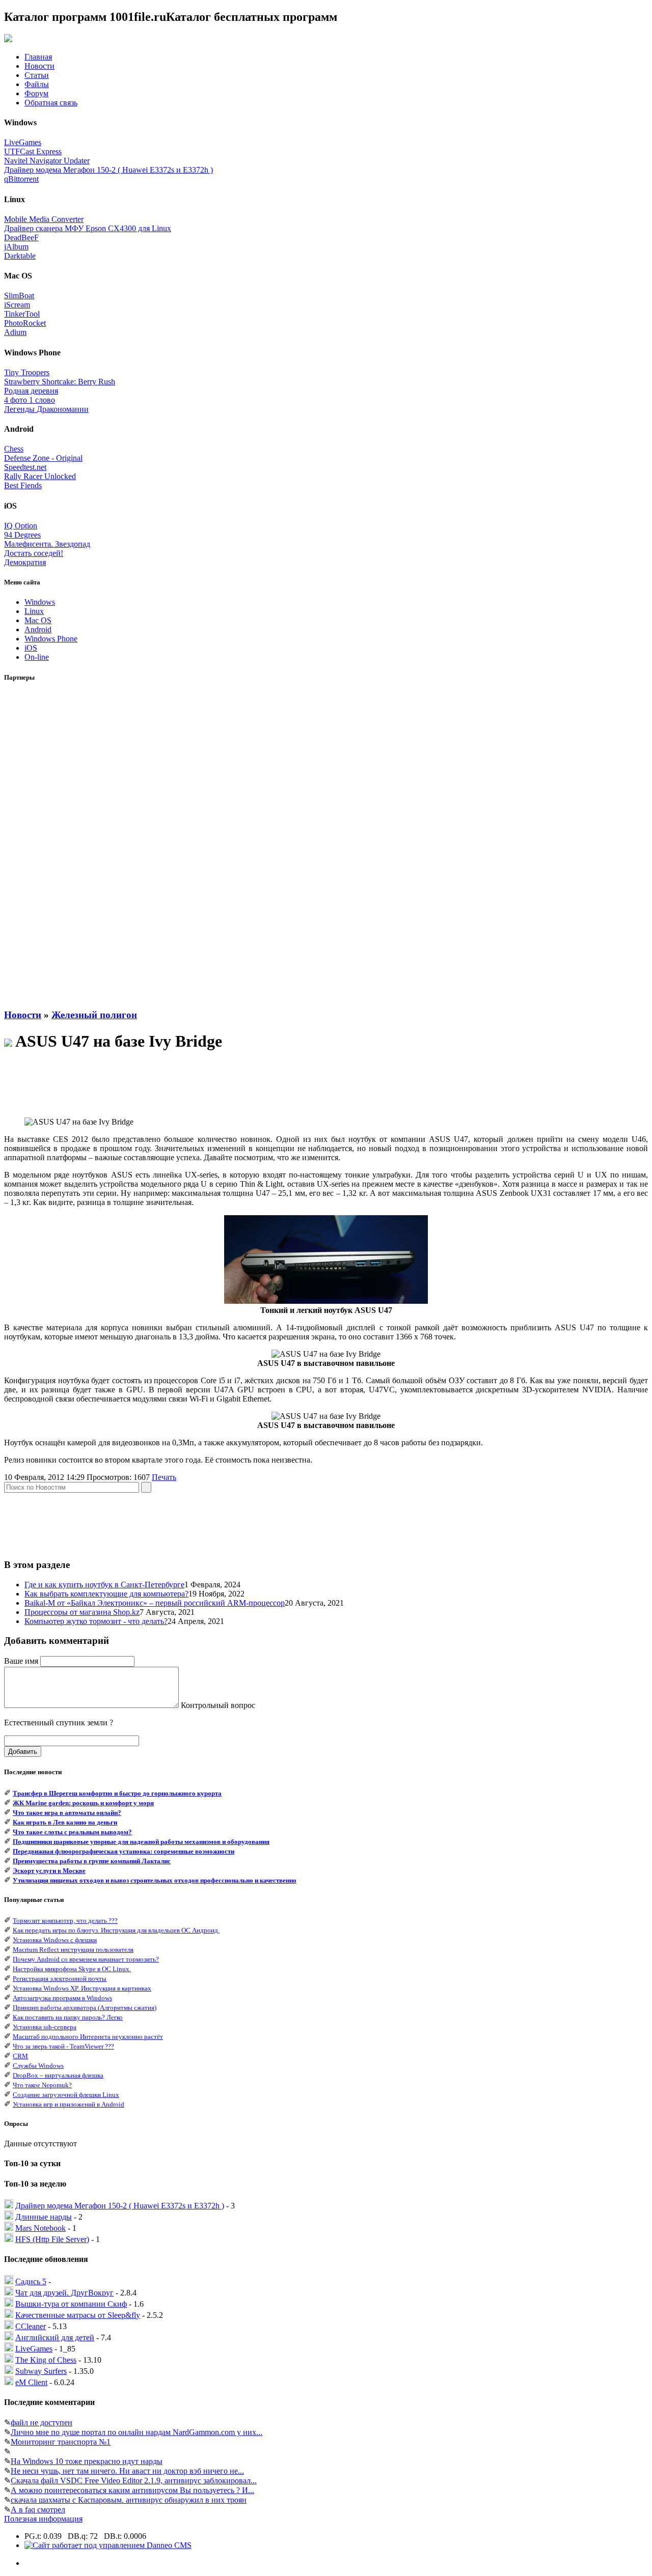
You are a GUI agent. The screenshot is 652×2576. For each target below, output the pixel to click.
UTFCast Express (33, 151)
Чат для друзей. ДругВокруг (64, 2293)
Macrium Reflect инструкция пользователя (73, 1950)
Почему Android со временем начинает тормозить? (86, 1959)
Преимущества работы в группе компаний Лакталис (92, 1861)
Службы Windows (38, 2066)
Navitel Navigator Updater (47, 161)
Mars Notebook (40, 2228)
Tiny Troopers (27, 372)
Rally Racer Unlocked (40, 476)
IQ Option (21, 526)
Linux (34, 611)
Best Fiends (23, 485)
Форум (36, 93)
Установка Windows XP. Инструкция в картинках (82, 1988)
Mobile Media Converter (44, 219)
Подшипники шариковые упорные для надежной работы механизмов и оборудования (141, 1842)
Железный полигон (94, 1015)
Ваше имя (21, 1661)
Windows (40, 602)
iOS (31, 648)
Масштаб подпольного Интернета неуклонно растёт (88, 2037)
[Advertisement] (45, 846)
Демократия (25, 562)
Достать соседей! (34, 553)
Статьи (37, 75)
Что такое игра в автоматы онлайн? (67, 1813)
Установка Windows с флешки (55, 1940)
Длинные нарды (44, 2217)
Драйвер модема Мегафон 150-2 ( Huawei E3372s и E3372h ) (108, 170)
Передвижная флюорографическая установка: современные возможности (124, 1851)
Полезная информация (43, 2519)
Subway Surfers (41, 2371)
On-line (37, 657)
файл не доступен (42, 2423)
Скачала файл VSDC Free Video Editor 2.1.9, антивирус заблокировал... (134, 2481)
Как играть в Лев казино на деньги (65, 1822)
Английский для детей (55, 2337)
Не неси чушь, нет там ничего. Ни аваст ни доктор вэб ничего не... (127, 2471)
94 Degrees (22, 535)
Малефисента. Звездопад (47, 544)
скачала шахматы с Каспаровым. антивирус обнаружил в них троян (129, 2500)
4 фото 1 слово (30, 400)
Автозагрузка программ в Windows (62, 1998)
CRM (20, 2056)
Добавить (23, 1752)
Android (38, 629)
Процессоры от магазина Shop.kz (82, 1612)
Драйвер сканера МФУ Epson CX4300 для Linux (88, 228)
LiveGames (23, 142)
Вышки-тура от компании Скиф (71, 2304)
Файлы (37, 84)
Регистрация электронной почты (60, 1979)
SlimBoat (19, 296)
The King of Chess (46, 2360)
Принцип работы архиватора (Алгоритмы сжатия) (85, 2008)
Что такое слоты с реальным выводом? (72, 1832)
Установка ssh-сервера (45, 2027)
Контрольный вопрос (218, 1705)
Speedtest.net (25, 467)
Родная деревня (31, 391)
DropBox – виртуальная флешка (58, 2075)
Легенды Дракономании (46, 409)
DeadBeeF (21, 237)
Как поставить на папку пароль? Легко (68, 2017)
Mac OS (38, 620)
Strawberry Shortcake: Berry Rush (60, 382)
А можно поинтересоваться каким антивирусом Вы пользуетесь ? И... (132, 2490)
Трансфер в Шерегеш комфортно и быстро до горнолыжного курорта (117, 1793)
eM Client (31, 2382)
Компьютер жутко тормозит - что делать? (96, 1621)
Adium (15, 332)
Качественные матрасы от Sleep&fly (78, 2315)
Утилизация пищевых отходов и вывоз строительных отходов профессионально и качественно (155, 1880)
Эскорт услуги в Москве (49, 1871)
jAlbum (16, 247)
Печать (164, 1477)
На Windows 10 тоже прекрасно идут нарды (87, 2461)
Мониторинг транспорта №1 (61, 2442)
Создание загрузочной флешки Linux (66, 2095)
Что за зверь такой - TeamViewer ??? (63, 2046)
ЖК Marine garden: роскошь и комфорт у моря (83, 1803)
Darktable (20, 256)
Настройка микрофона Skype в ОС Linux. (72, 1969)
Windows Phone (51, 639)
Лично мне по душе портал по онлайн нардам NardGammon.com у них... (137, 2432)
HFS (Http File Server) (52, 2239)
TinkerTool (22, 314)
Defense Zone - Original (43, 458)
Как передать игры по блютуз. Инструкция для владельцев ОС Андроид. (116, 1930)
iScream (17, 305)
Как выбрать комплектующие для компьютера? (106, 1594)
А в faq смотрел (38, 2510)
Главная (38, 57)
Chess (14, 449)
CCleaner (31, 2326)
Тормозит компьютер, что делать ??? (65, 1921)
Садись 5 (31, 2281)
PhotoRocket (25, 323)
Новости (39, 66)
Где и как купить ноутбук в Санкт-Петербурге (104, 1585)
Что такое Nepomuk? (42, 2085)
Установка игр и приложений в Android (69, 2104)
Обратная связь (51, 103)
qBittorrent (21, 179)
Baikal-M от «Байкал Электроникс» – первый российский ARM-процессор (155, 1603)
